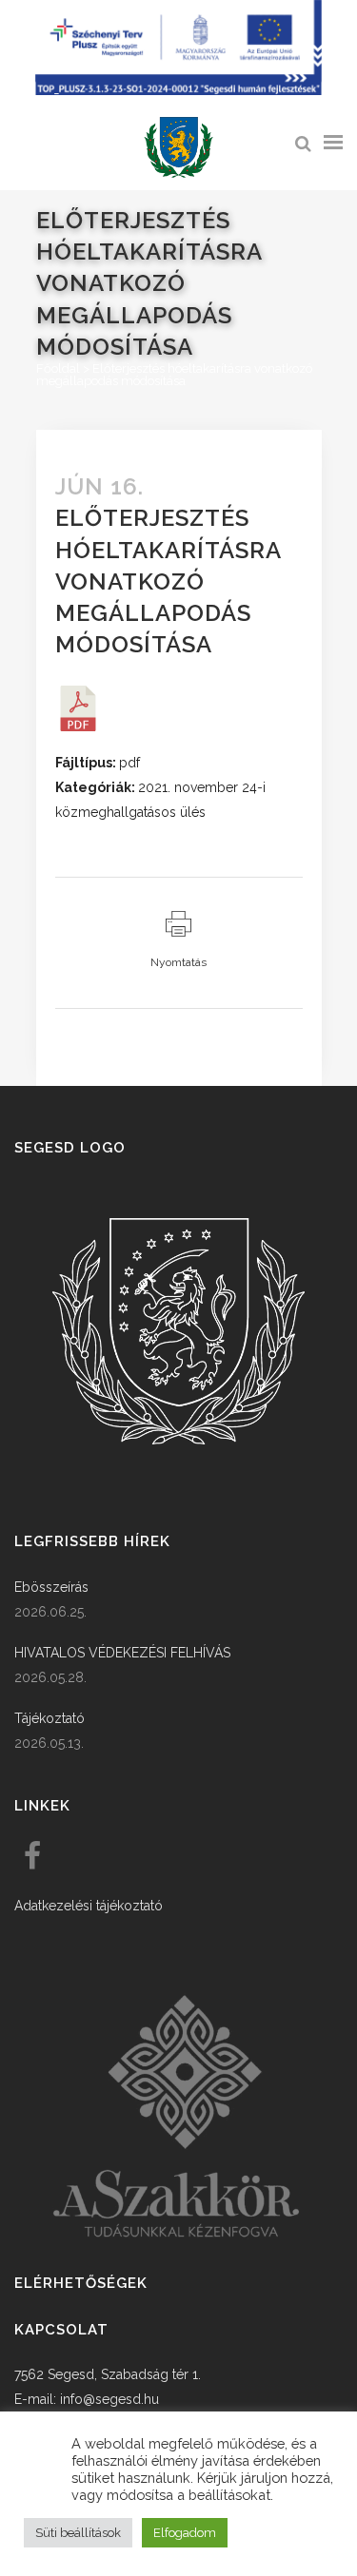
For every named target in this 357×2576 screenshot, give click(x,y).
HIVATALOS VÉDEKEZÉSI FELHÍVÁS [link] (122, 1653)
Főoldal (58, 368)
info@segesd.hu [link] (109, 2399)
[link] (179, 148)
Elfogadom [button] (185, 2533)
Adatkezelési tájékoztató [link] (89, 1906)
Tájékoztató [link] (50, 1718)
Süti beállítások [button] (78, 2533)
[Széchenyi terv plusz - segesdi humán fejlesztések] (179, 90)
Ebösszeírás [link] (51, 1587)
